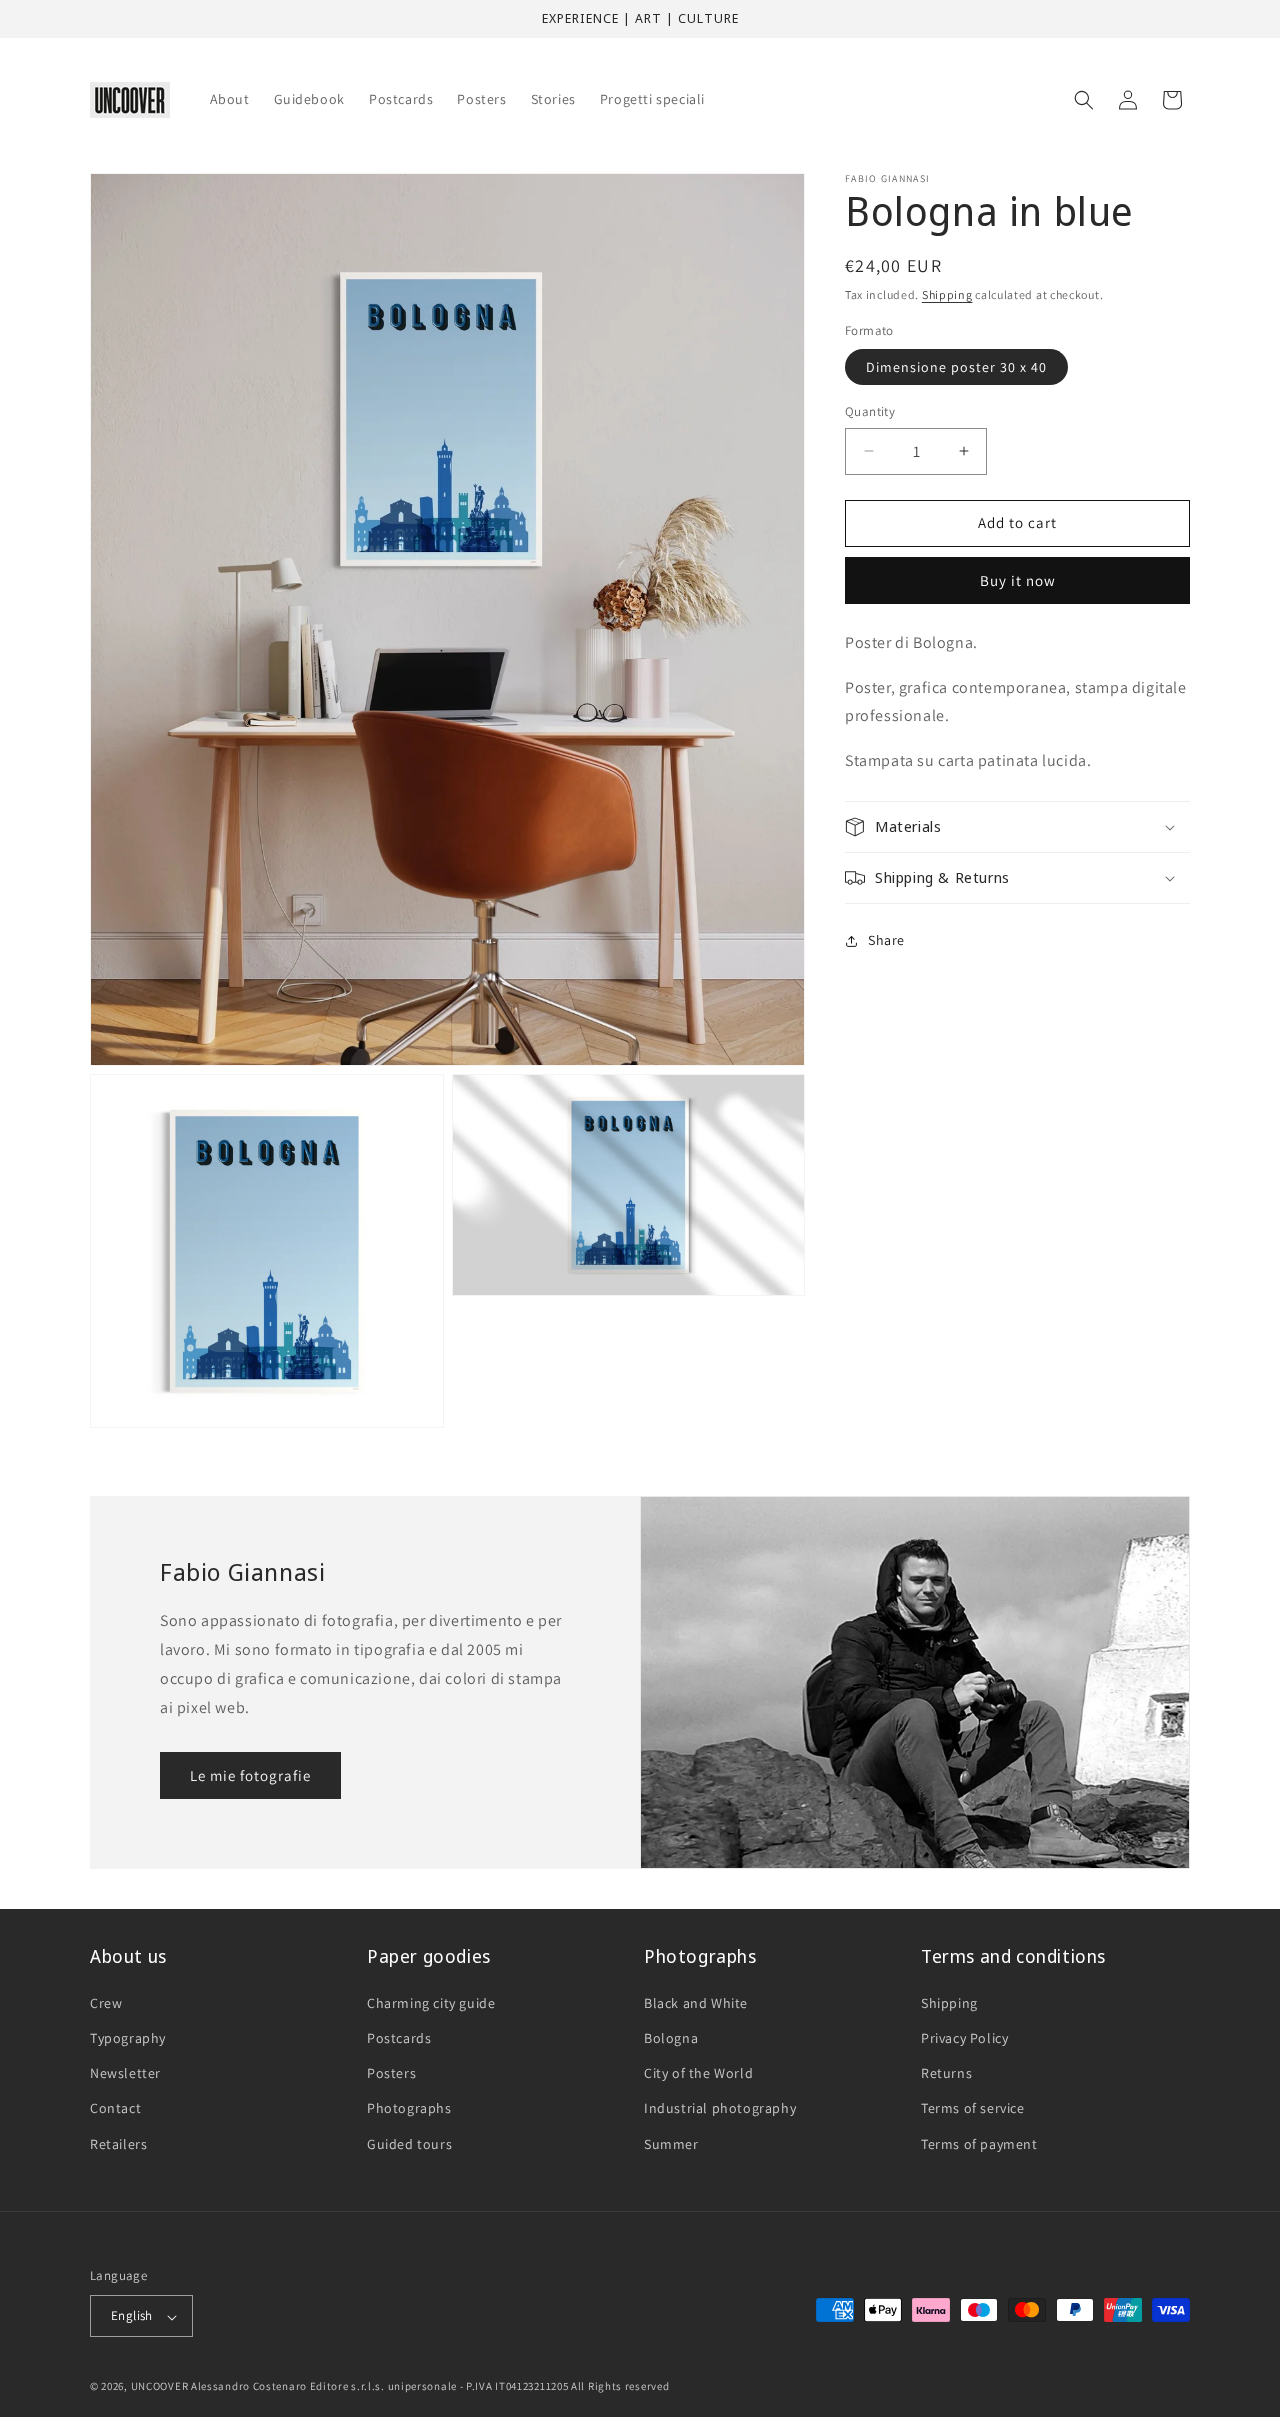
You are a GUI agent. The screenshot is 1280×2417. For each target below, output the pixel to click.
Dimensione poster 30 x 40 (956, 367)
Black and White (696, 2003)
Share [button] (886, 940)
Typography (128, 2038)
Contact (115, 2108)
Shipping (947, 294)
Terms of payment (979, 2143)
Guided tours (409, 2143)
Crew (106, 2003)
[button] (1084, 100)
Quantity (870, 411)
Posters (391, 2073)
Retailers (118, 2143)
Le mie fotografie (250, 1775)
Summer (671, 2143)
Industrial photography (720, 2108)
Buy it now (1018, 579)
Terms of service (973, 2108)
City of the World (698, 2073)
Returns (946, 2073)
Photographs (409, 2108)
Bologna (671, 2038)
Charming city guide (431, 2003)
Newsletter (125, 2073)
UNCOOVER (160, 2387)
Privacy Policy (964, 2038)
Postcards (399, 2038)
